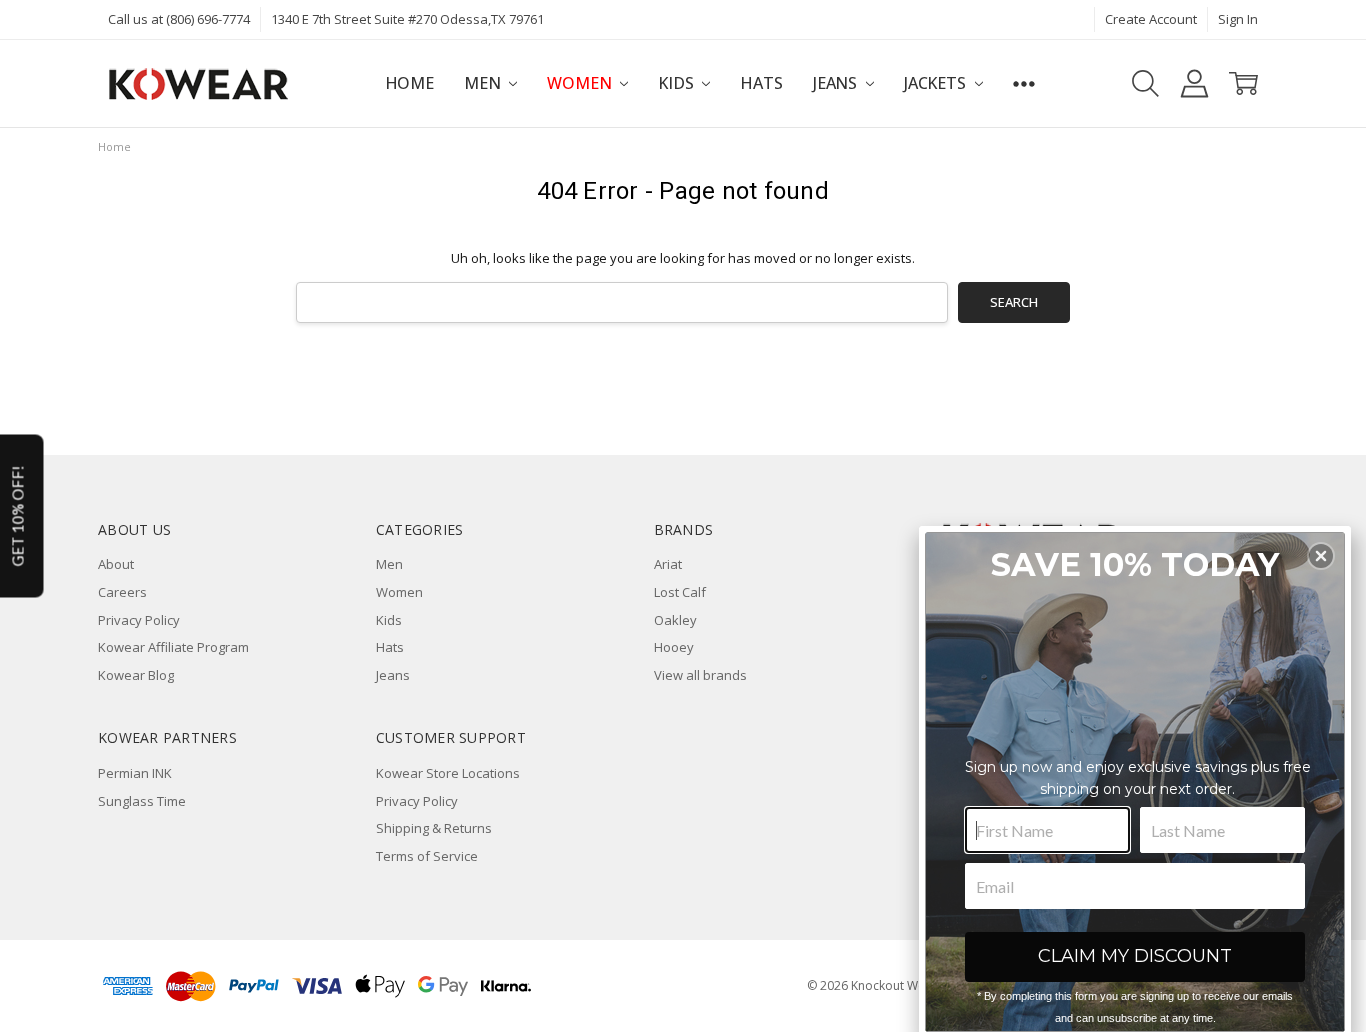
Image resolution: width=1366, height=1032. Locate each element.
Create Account (1151, 19)
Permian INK (135, 773)
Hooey (674, 647)
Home (409, 83)
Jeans (837, 83)
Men (484, 83)
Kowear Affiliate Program (173, 647)
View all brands (700, 675)
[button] (1321, 556)
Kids (677, 83)
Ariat (668, 564)
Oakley (675, 620)
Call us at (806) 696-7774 (179, 19)
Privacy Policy (139, 620)
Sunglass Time (142, 801)
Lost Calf (680, 592)
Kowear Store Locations (448, 773)
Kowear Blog (136, 675)
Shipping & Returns (434, 828)
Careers (122, 592)
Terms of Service (427, 856)
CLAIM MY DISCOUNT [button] (1135, 956)
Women (581, 83)
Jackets (937, 83)
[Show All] (1024, 83)
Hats (761, 83)
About (116, 564)
